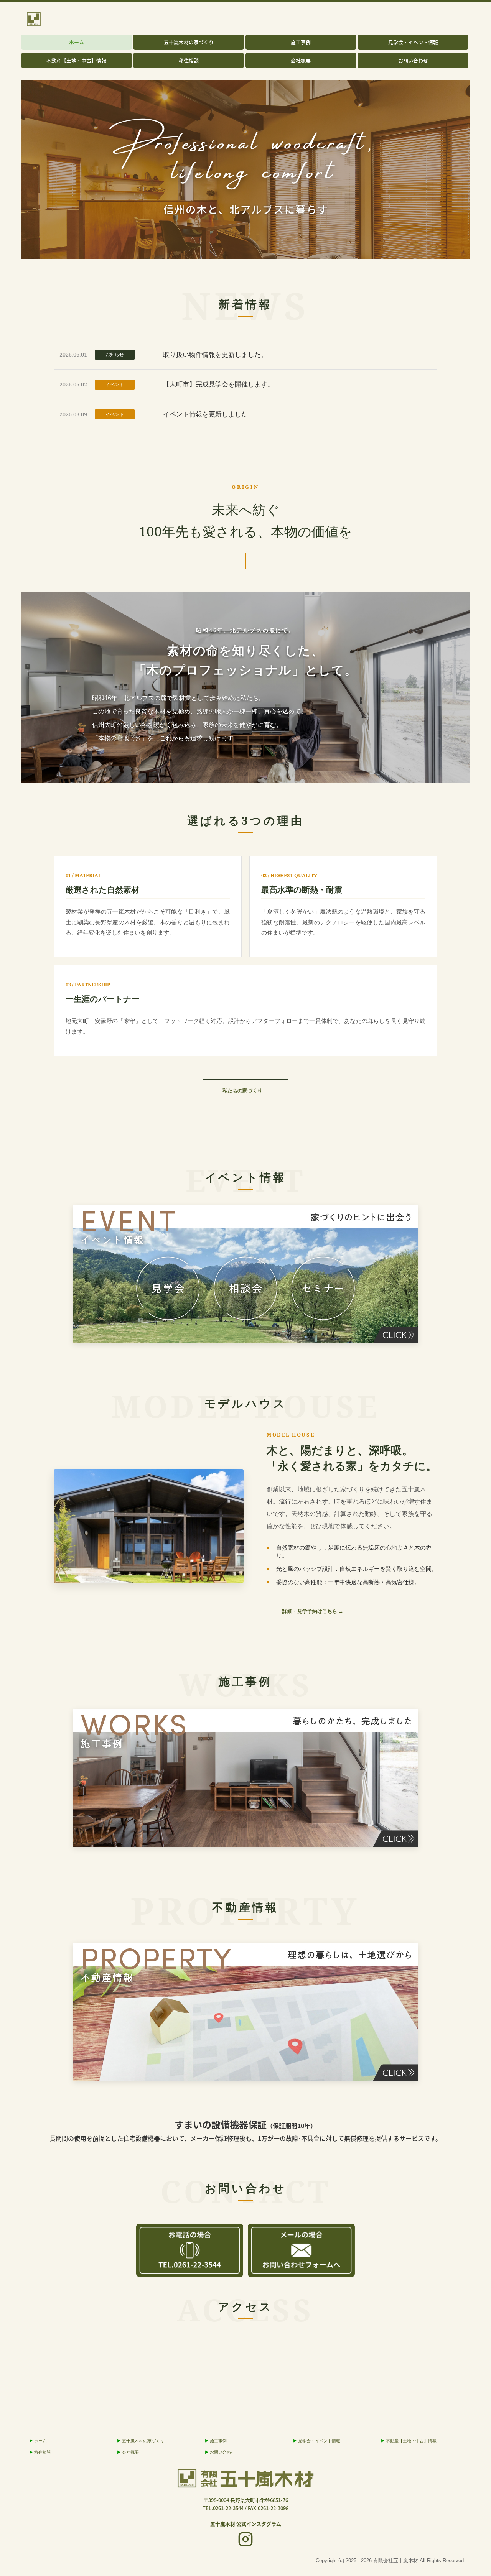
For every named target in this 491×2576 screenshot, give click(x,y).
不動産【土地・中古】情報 (76, 60)
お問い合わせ (413, 60)
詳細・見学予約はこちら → (313, 1611)
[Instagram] (245, 2540)
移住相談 (189, 60)
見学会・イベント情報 (413, 42)
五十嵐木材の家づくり (189, 42)
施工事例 (301, 42)
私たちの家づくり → (245, 1090)
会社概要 (301, 60)
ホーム (77, 42)
